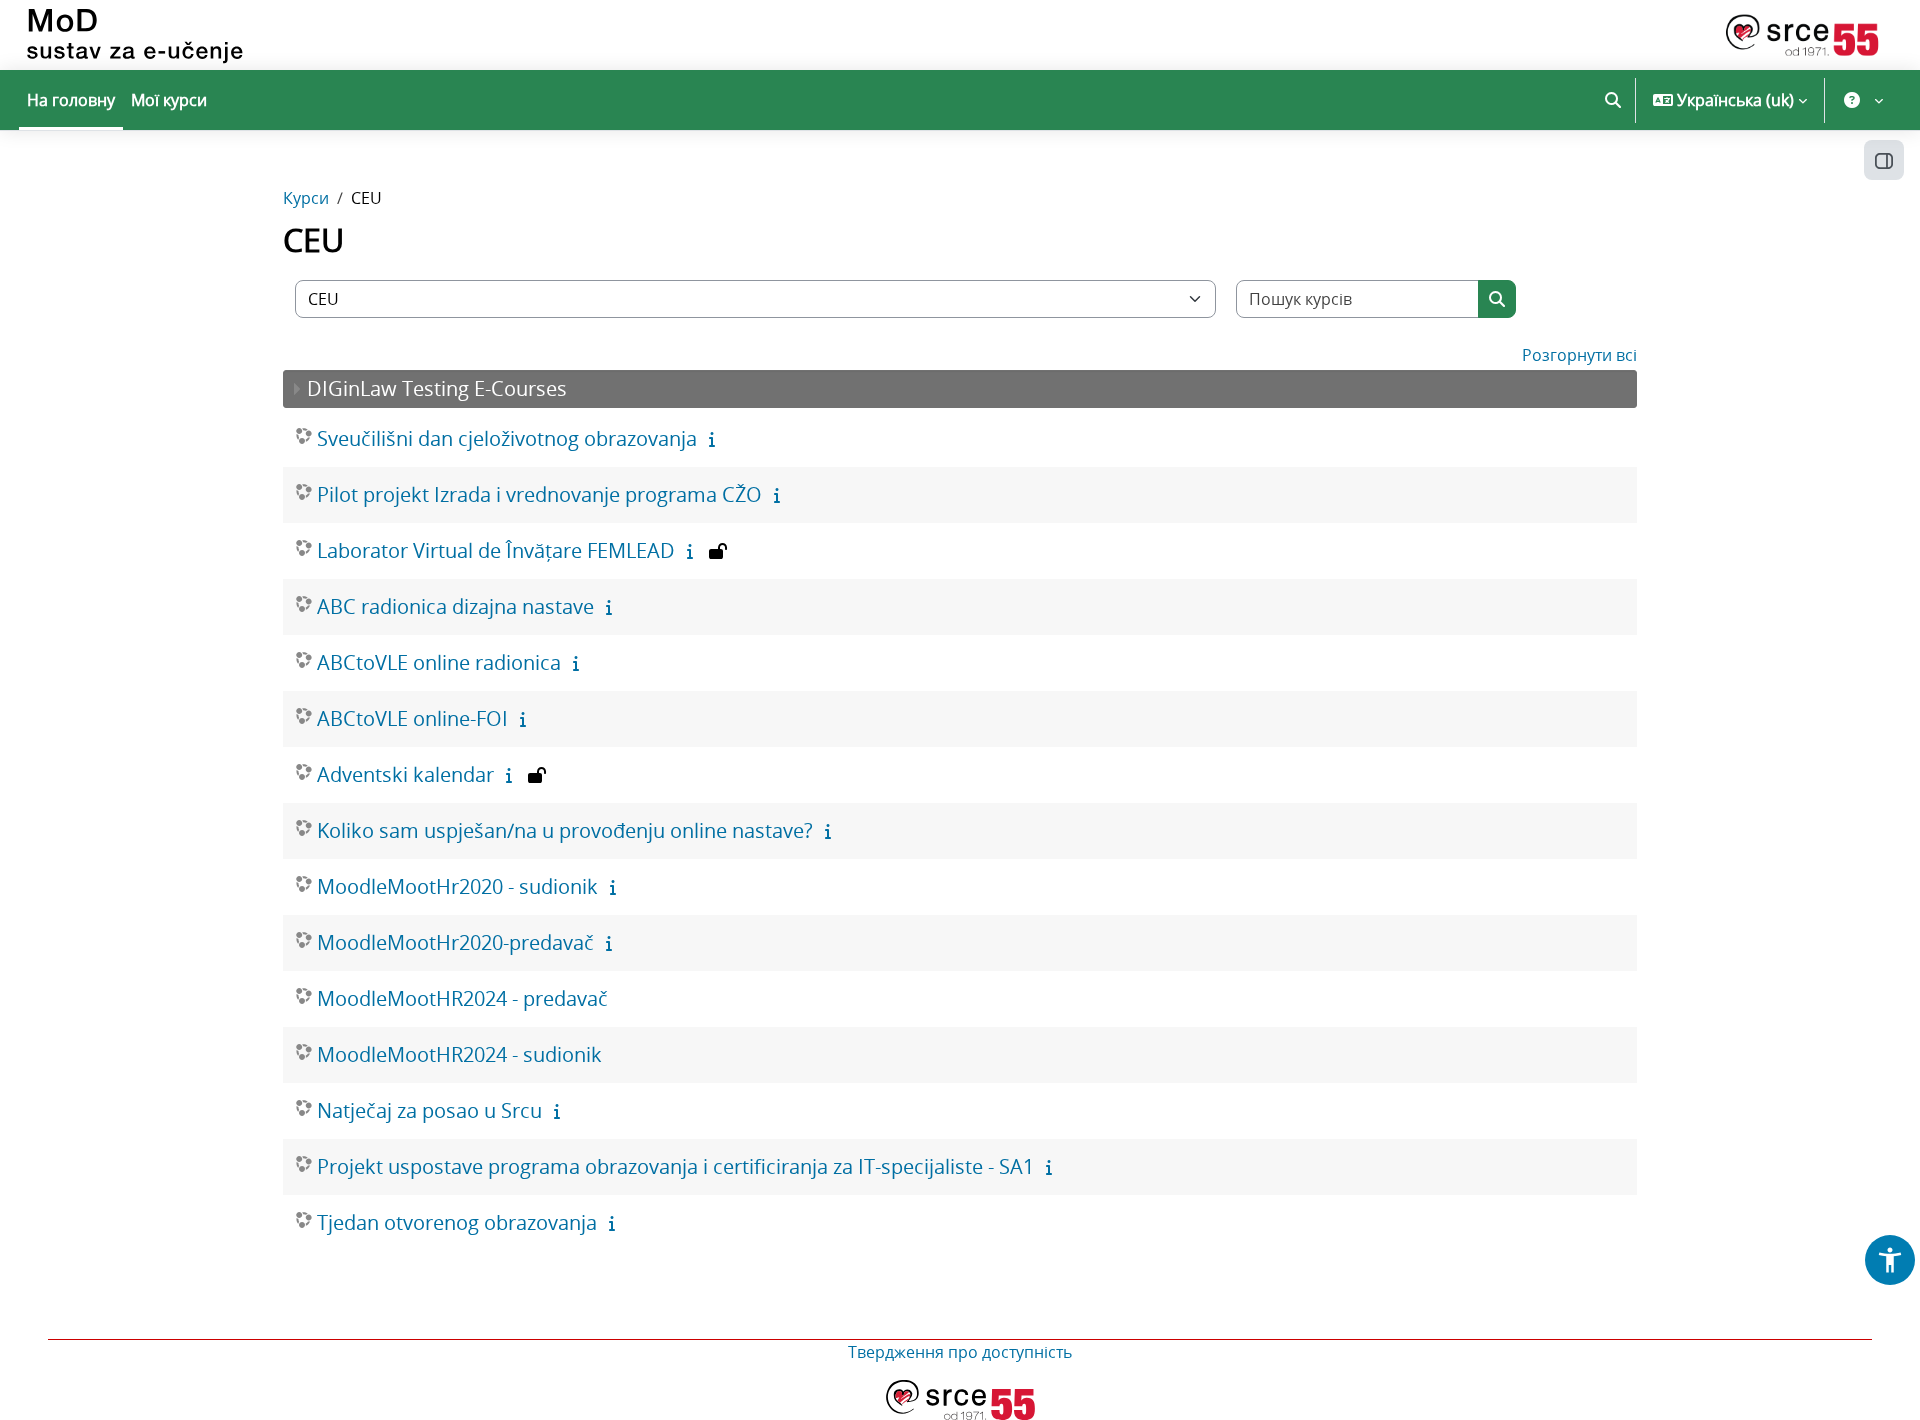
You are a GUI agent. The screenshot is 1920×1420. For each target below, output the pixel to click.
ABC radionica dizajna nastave (455, 606)
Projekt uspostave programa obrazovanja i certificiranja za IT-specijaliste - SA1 (675, 1166)
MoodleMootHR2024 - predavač (462, 998)
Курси (306, 198)
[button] (1613, 100)
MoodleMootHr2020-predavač (455, 942)
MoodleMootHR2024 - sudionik (459, 1054)
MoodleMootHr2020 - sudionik (457, 886)
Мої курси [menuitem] (169, 100)
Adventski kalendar (405, 774)
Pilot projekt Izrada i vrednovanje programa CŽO (539, 494)
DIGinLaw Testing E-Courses (437, 388)
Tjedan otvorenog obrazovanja (457, 1222)
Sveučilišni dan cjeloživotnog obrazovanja (507, 438)
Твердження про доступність (960, 1352)
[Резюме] (716, 439)
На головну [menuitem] (71, 100)
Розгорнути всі (1579, 355)
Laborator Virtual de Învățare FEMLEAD (496, 550)
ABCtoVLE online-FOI (412, 718)
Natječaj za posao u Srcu (429, 1110)
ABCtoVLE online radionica (439, 662)
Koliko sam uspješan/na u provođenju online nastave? (565, 830)
